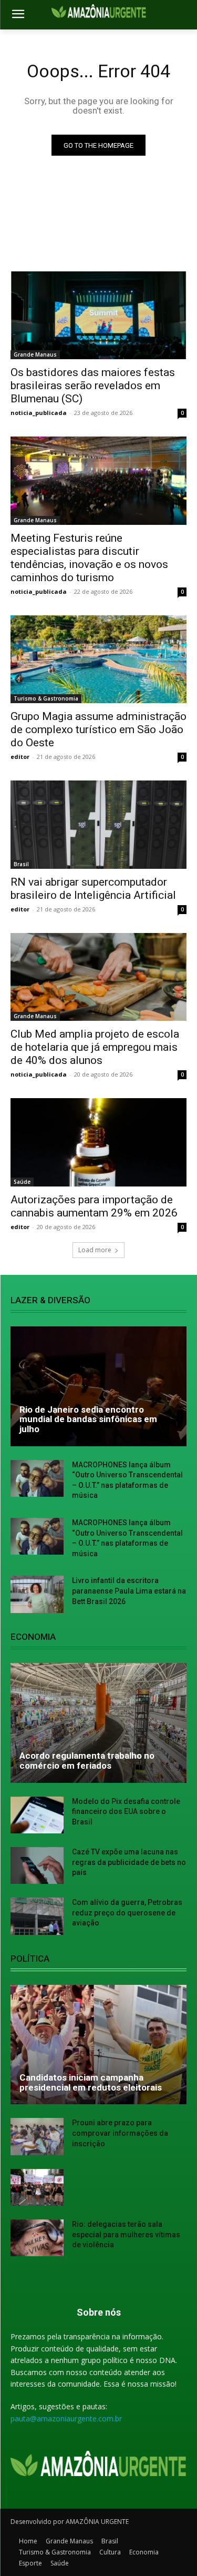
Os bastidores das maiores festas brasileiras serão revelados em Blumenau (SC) (93, 386)
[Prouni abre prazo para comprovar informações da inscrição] (37, 2136)
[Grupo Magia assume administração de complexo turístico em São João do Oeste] (98, 660)
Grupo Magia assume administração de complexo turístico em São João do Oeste (98, 729)
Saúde (22, 1182)
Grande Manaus (35, 354)
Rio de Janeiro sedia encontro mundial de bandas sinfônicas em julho (88, 1419)
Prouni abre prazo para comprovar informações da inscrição (120, 2133)
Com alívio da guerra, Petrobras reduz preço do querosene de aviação (127, 1913)
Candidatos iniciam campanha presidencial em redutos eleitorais (91, 2082)
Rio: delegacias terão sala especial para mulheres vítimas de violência (126, 2234)
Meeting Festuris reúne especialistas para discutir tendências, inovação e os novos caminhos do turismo (89, 558)
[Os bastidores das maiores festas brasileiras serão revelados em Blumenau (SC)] (98, 316)
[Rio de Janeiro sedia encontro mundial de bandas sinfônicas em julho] (98, 1386)
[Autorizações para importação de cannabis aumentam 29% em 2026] (98, 1142)
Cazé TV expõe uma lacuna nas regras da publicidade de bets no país (129, 1862)
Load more (95, 1250)
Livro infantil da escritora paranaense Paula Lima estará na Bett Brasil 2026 (129, 1591)
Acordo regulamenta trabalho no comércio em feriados (87, 1761)
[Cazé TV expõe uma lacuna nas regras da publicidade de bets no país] (37, 1865)
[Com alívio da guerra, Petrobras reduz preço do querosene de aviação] (37, 1916)
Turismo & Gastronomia (46, 698)
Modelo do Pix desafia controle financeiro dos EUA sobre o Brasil (126, 1812)
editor (20, 757)
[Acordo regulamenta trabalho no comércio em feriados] (98, 1723)
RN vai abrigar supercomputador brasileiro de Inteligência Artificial (93, 889)
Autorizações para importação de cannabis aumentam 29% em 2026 (94, 1206)
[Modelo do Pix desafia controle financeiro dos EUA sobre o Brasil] (37, 1815)
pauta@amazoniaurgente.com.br (66, 2418)
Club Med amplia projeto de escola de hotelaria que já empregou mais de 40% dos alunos (95, 1047)
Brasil (21, 864)
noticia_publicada (39, 413)
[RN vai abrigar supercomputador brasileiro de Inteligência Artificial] (98, 825)
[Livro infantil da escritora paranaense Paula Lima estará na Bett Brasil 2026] (37, 1594)
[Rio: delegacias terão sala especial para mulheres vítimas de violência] (37, 2238)
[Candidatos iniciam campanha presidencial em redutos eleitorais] (98, 2045)
